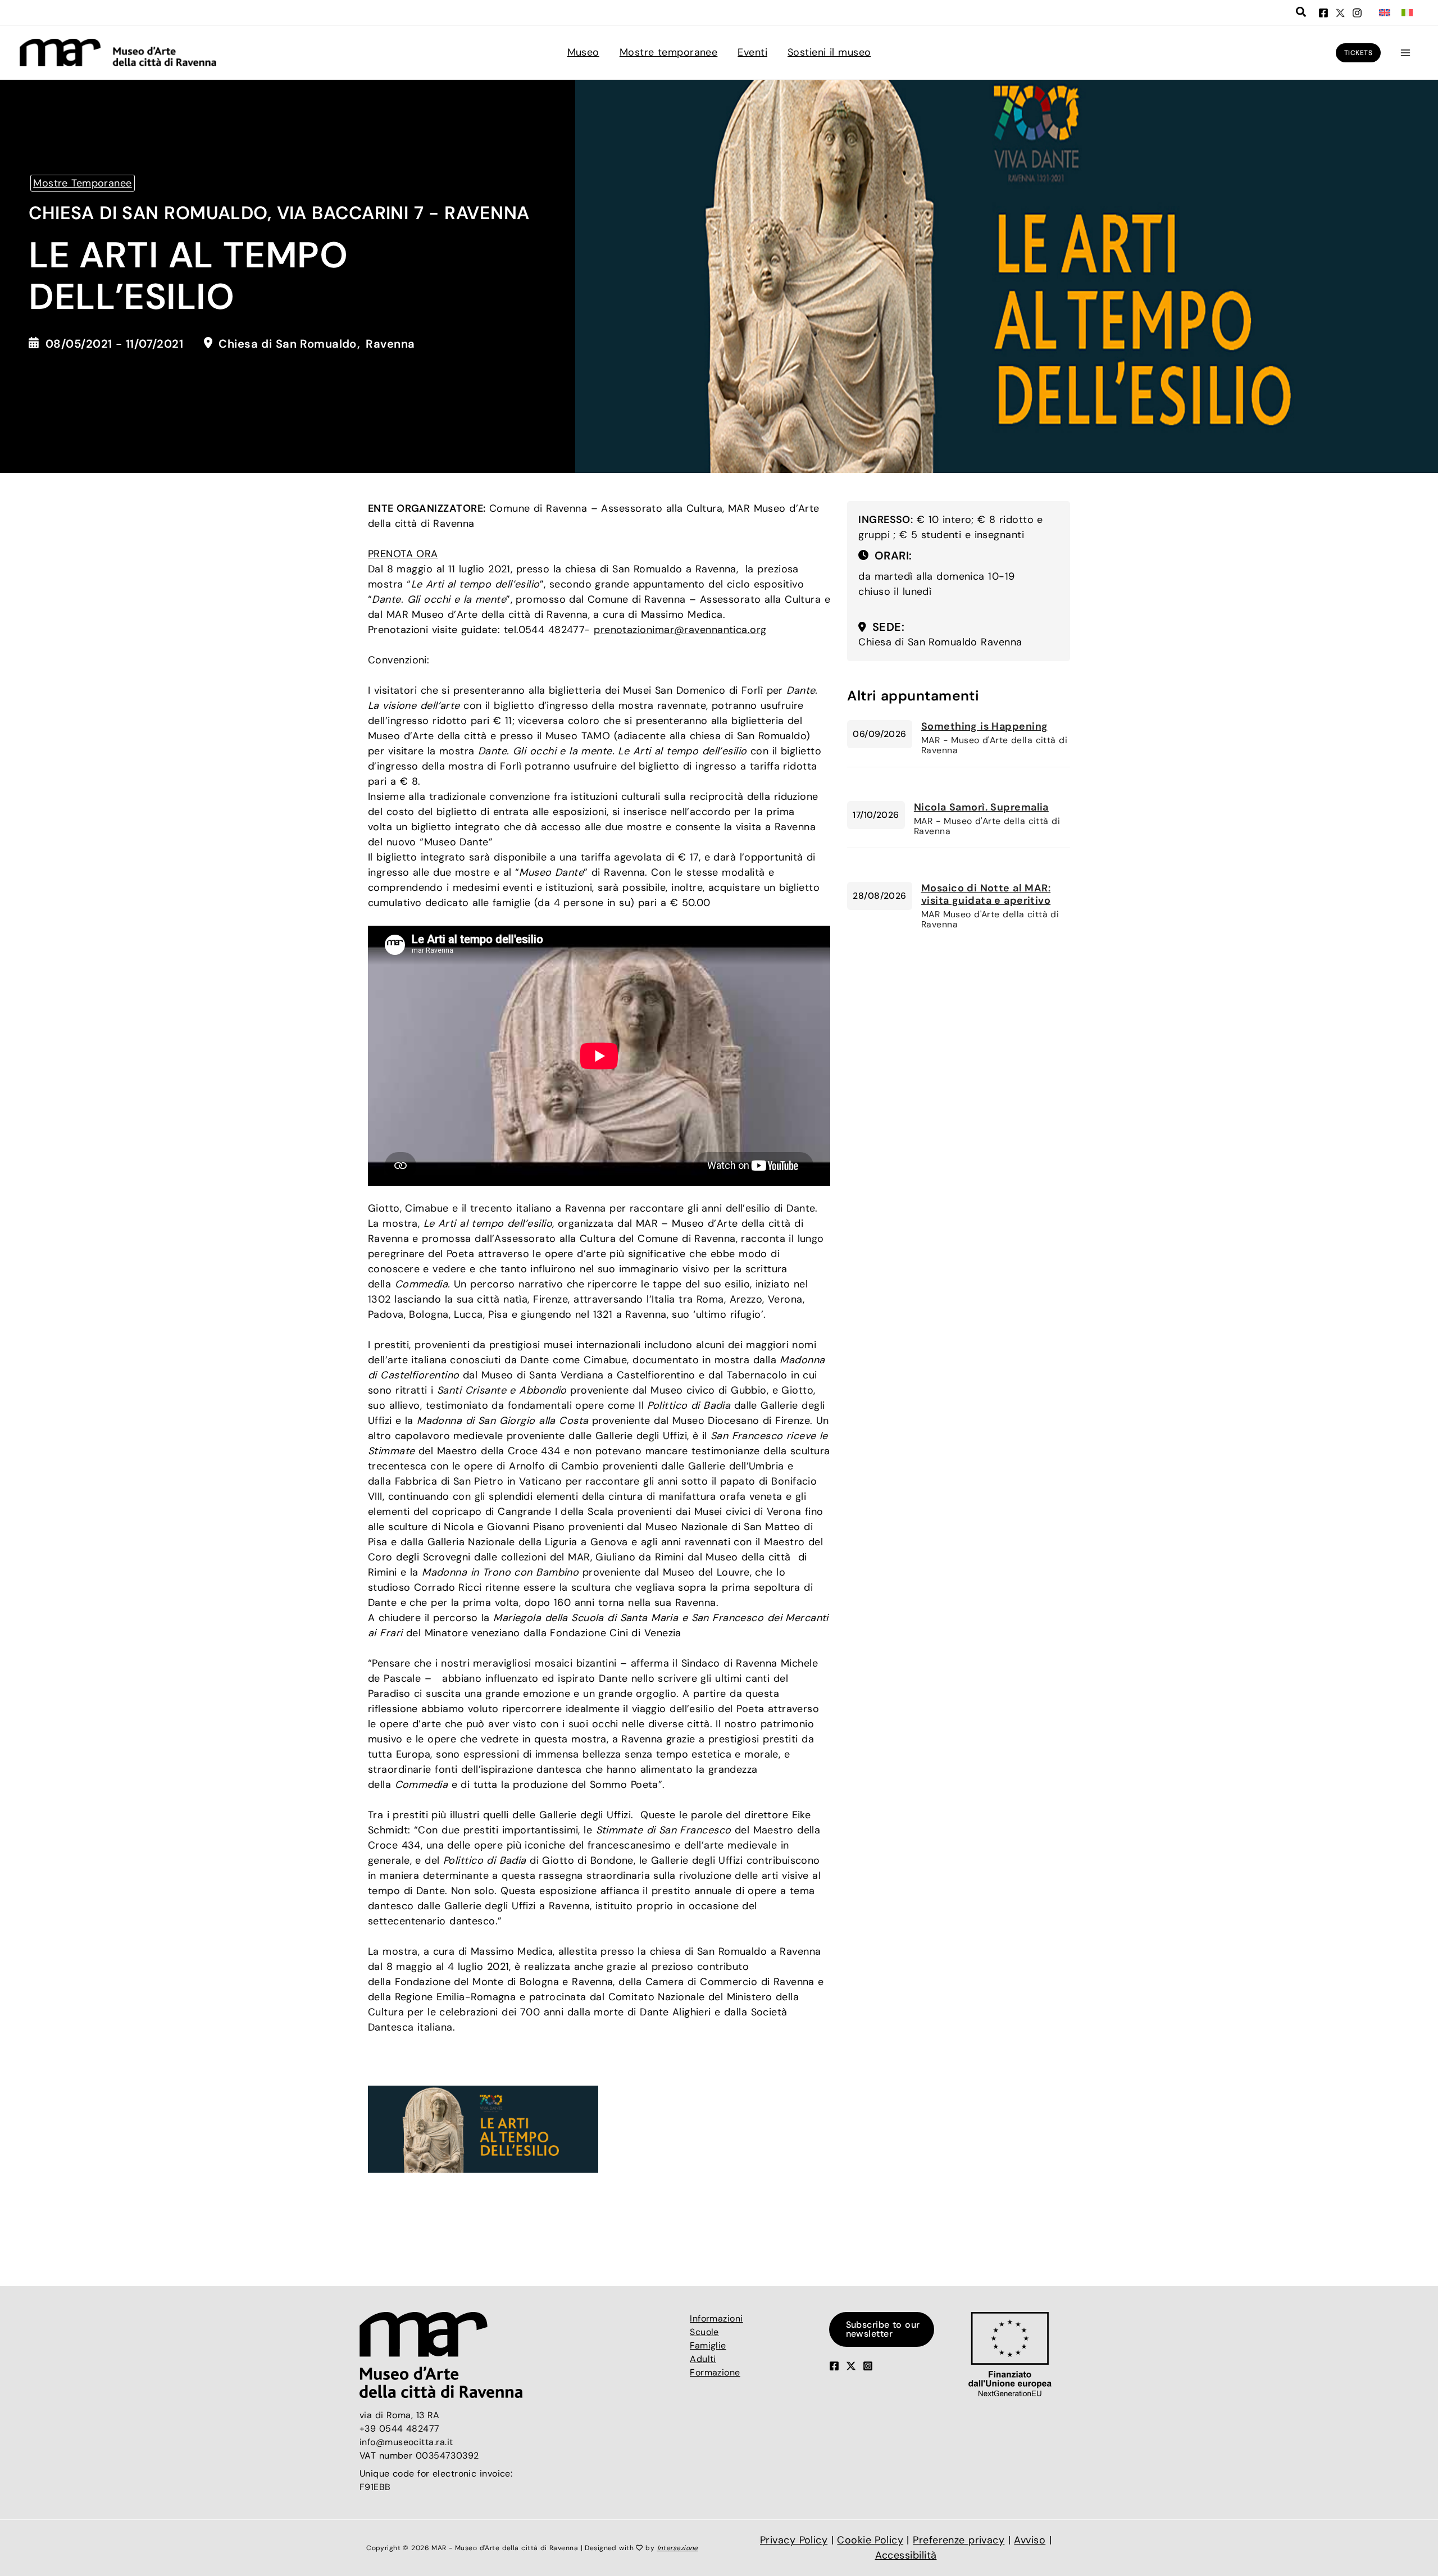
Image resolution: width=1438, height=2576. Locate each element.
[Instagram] (1357, 13)
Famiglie (708, 2345)
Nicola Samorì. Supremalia (981, 807)
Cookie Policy (870, 2540)
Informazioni (716, 2318)
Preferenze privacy (959, 2540)
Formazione (715, 2372)
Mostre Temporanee (83, 183)
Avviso (1030, 2540)
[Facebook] (1323, 13)
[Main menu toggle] (1405, 53)
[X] (1340, 13)
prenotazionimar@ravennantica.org (680, 630)
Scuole (704, 2332)
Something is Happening (985, 726)
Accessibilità (906, 2555)
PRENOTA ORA (403, 554)
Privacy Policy (794, 2540)
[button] (1302, 13)
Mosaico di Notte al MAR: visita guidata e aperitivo (986, 894)
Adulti (703, 2359)
